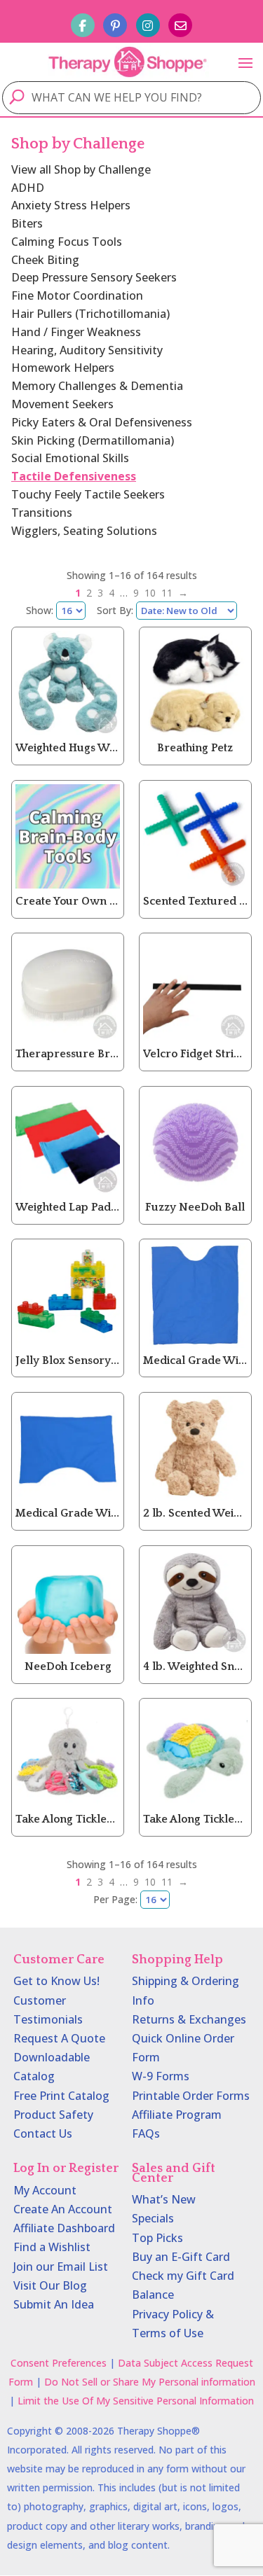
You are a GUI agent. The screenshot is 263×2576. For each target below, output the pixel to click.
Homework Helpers (63, 368)
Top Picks (157, 2238)
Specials (153, 2218)
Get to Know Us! (56, 1981)
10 (150, 593)
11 (167, 593)
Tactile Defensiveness (74, 476)
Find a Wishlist (52, 2247)
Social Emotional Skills (70, 458)
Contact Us (43, 2133)
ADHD (28, 188)
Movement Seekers (62, 404)
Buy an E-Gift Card (181, 2257)
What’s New (164, 2199)
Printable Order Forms (191, 2096)
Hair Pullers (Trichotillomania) (90, 314)
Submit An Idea (54, 2304)
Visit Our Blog (50, 2285)
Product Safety (53, 2115)
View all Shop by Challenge (81, 169)
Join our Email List (61, 2267)
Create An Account (63, 2209)
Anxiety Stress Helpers (71, 205)
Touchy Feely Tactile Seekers (88, 494)
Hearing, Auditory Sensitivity (87, 350)
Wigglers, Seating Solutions (84, 531)
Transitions (42, 513)
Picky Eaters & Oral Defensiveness (102, 422)
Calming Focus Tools (67, 242)
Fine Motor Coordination (77, 295)
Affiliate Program (177, 2115)
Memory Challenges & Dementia (97, 386)
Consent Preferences (59, 2363)
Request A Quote (59, 2038)
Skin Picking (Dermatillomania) (93, 440)
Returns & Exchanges (189, 2019)
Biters (27, 223)
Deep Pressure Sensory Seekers (94, 277)
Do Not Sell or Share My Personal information (150, 2382)
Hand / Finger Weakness (76, 332)
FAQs (146, 2133)
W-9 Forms (161, 2076)
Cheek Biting (45, 260)
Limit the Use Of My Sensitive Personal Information (136, 2401)
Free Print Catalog (61, 2096)
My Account (45, 2190)
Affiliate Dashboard (64, 2228)
